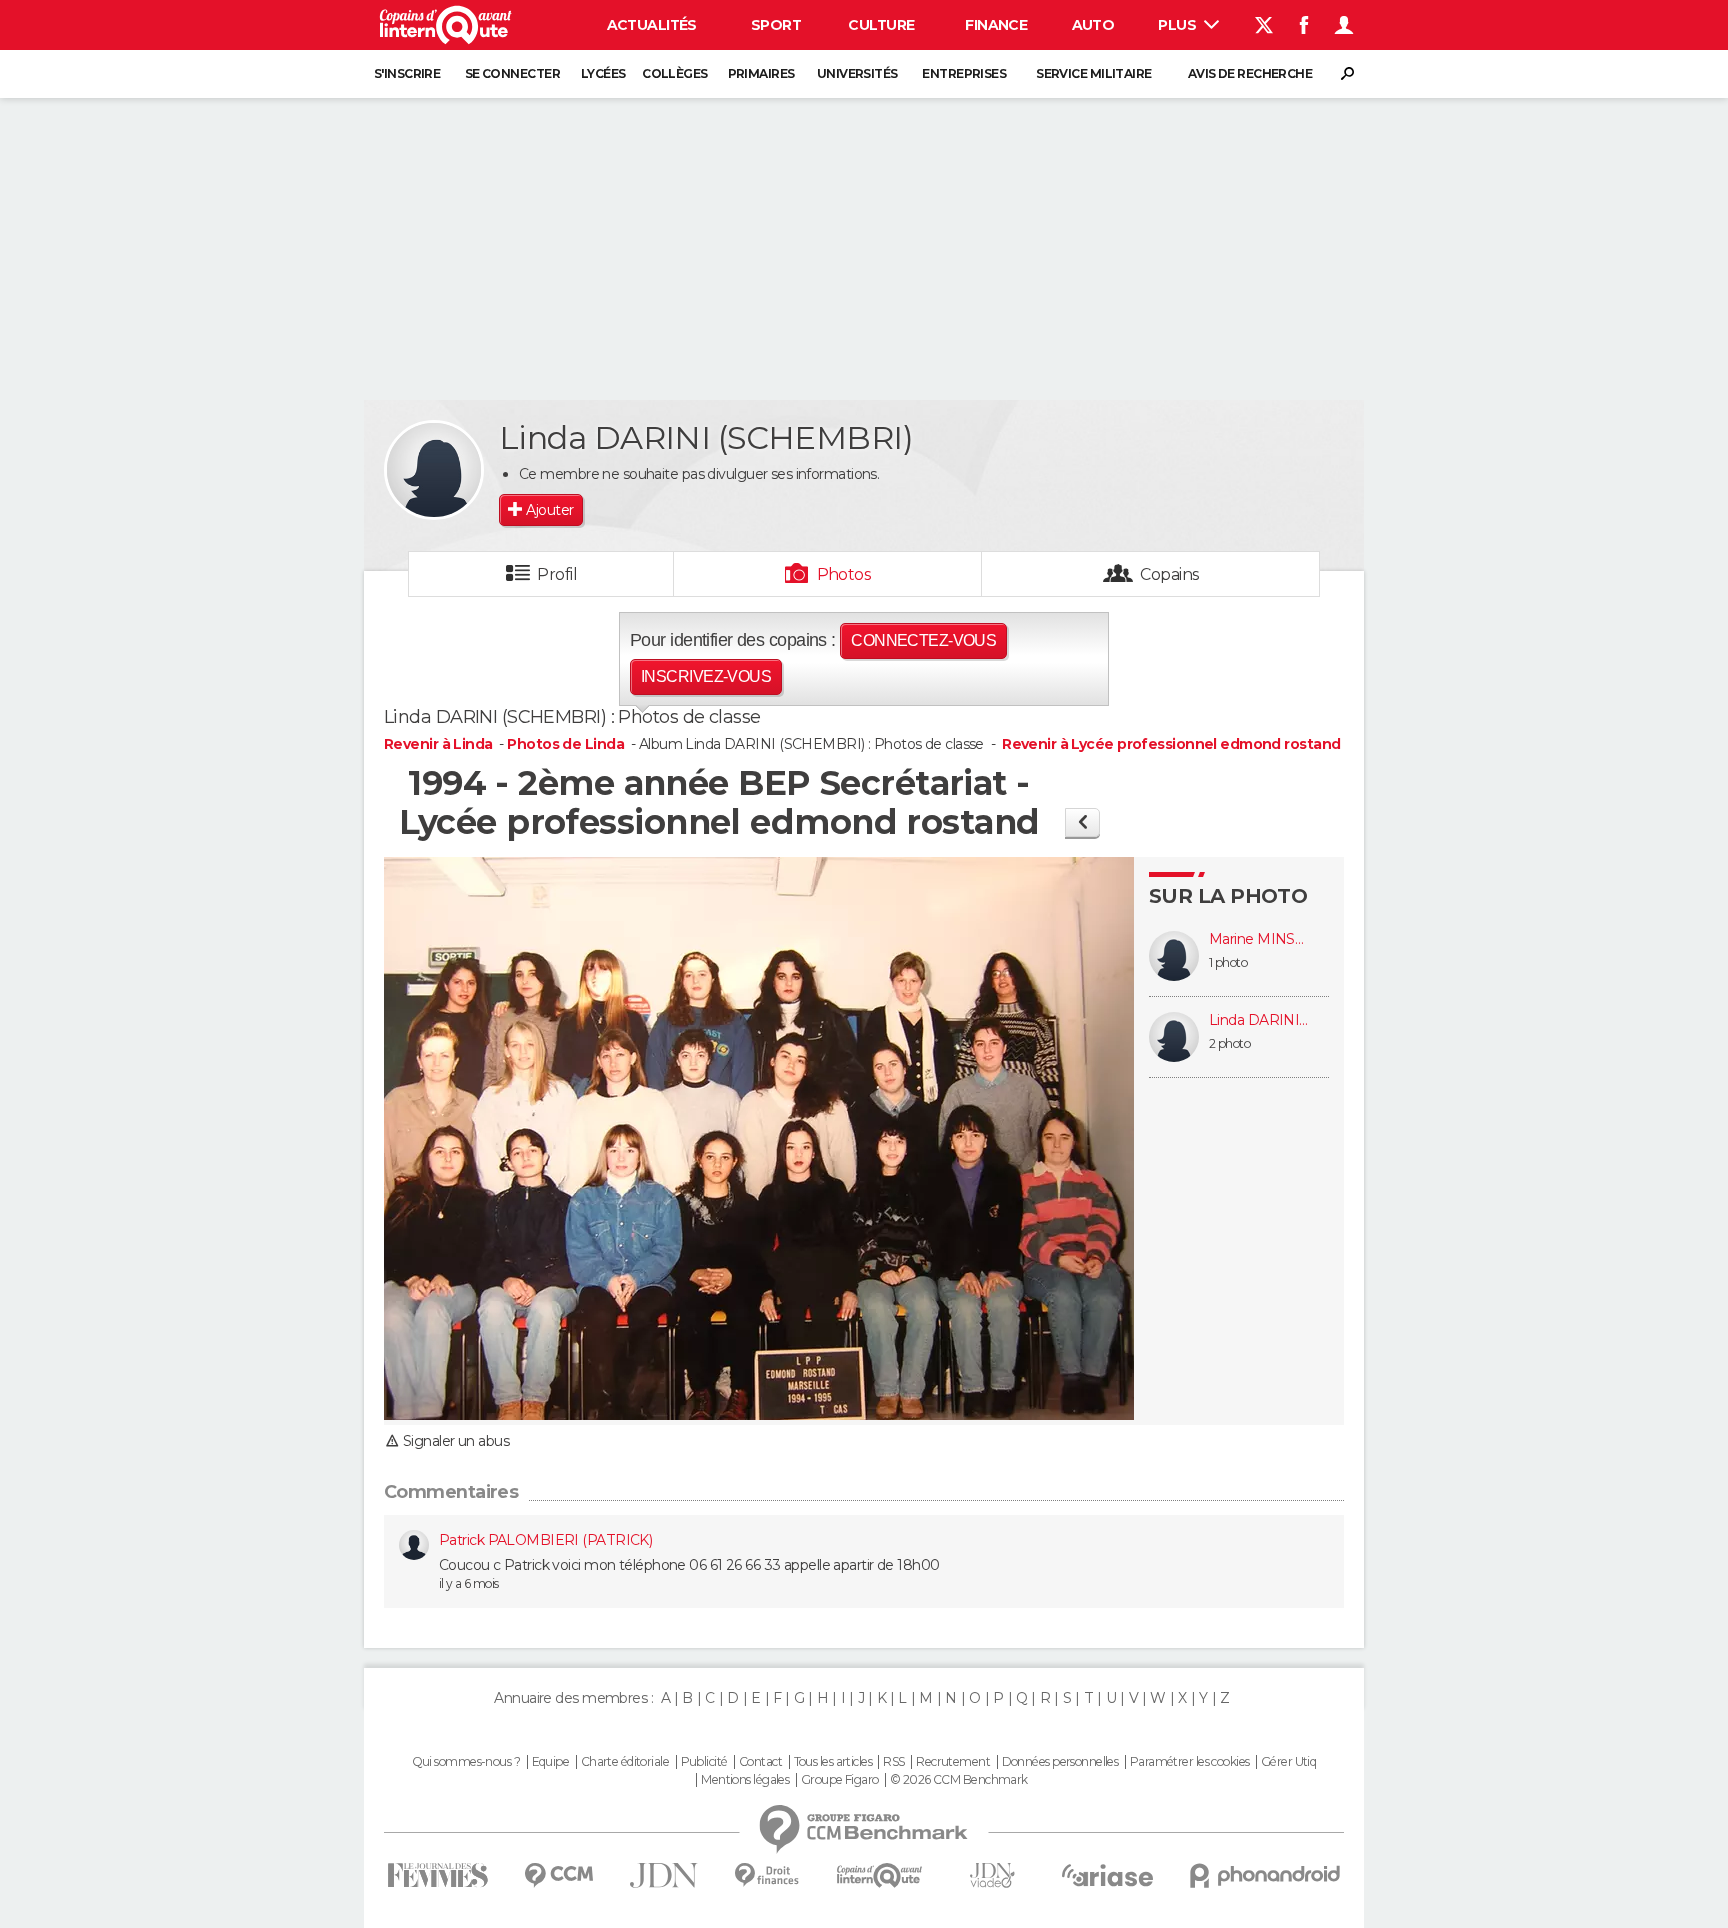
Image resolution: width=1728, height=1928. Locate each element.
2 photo (1229, 1043)
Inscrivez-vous (706, 676)
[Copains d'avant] (879, 1875)
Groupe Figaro (840, 1780)
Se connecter (512, 73)
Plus (1178, 25)
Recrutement (953, 1762)
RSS (893, 1762)
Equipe (551, 1762)
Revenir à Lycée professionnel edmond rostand (1171, 744)
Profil (557, 574)
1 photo (1228, 962)
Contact (760, 1762)
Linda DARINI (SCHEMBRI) (1259, 1020)
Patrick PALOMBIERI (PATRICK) (545, 1540)
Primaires (761, 73)
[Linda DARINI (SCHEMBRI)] (434, 470)
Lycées (603, 73)
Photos (844, 574)
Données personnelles (1060, 1762)
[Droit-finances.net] (767, 1875)
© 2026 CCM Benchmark (959, 1780)
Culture (881, 25)
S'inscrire (407, 73)
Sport (776, 25)
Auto (1093, 25)
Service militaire (1093, 73)
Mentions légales (745, 1780)
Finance (996, 25)
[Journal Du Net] (664, 1875)
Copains (1169, 574)
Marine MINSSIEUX (1259, 939)
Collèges (675, 73)
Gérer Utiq (1288, 1762)
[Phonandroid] (1265, 1875)
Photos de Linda (565, 744)
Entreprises (964, 73)
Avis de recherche (1250, 73)
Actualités (652, 25)
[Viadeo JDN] (992, 1875)
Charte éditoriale (625, 1762)
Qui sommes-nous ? (466, 1762)
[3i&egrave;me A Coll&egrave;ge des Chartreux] (1082, 822)
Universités (857, 73)
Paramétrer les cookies (1190, 1762)
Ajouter (549, 510)
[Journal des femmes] (437, 1875)
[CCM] (558, 1875)
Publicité (704, 1762)
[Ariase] (1108, 1875)
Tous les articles (833, 1762)
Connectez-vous (923, 640)
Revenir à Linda (440, 744)
